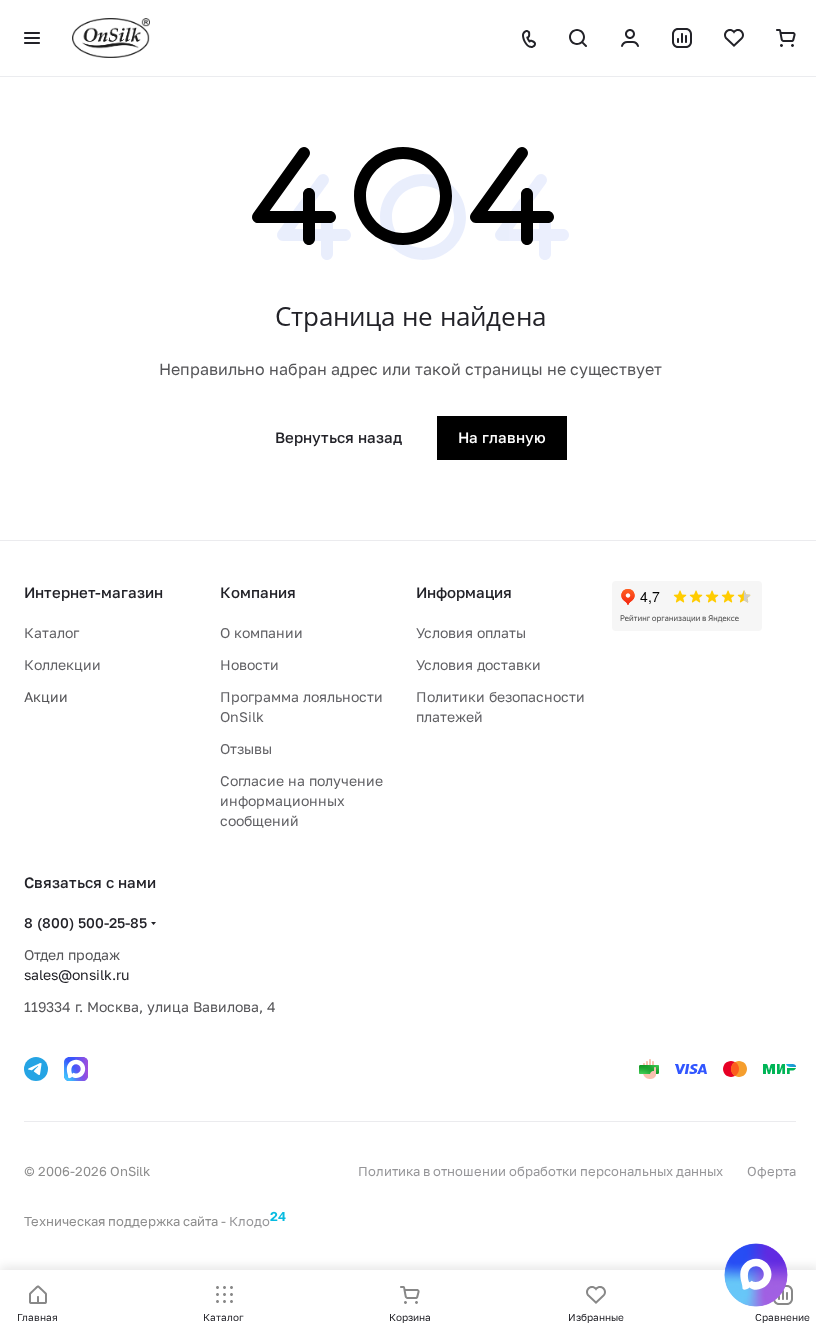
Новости (249, 664)
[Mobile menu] (32, 38)
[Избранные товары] (734, 38)
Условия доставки (478, 664)
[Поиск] (578, 38)
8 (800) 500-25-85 (85, 922)
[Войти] (630, 38)
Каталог (51, 632)
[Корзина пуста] (786, 38)
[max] (76, 1069)
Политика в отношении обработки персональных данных (540, 1171)
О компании (261, 632)
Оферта (771, 1171)
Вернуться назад (338, 437)
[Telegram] (36, 1069)
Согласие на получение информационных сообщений (301, 800)
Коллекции (62, 664)
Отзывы (246, 748)
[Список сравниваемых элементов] (682, 38)
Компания (258, 592)
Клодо (257, 1218)
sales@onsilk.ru (76, 974)
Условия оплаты (471, 632)
